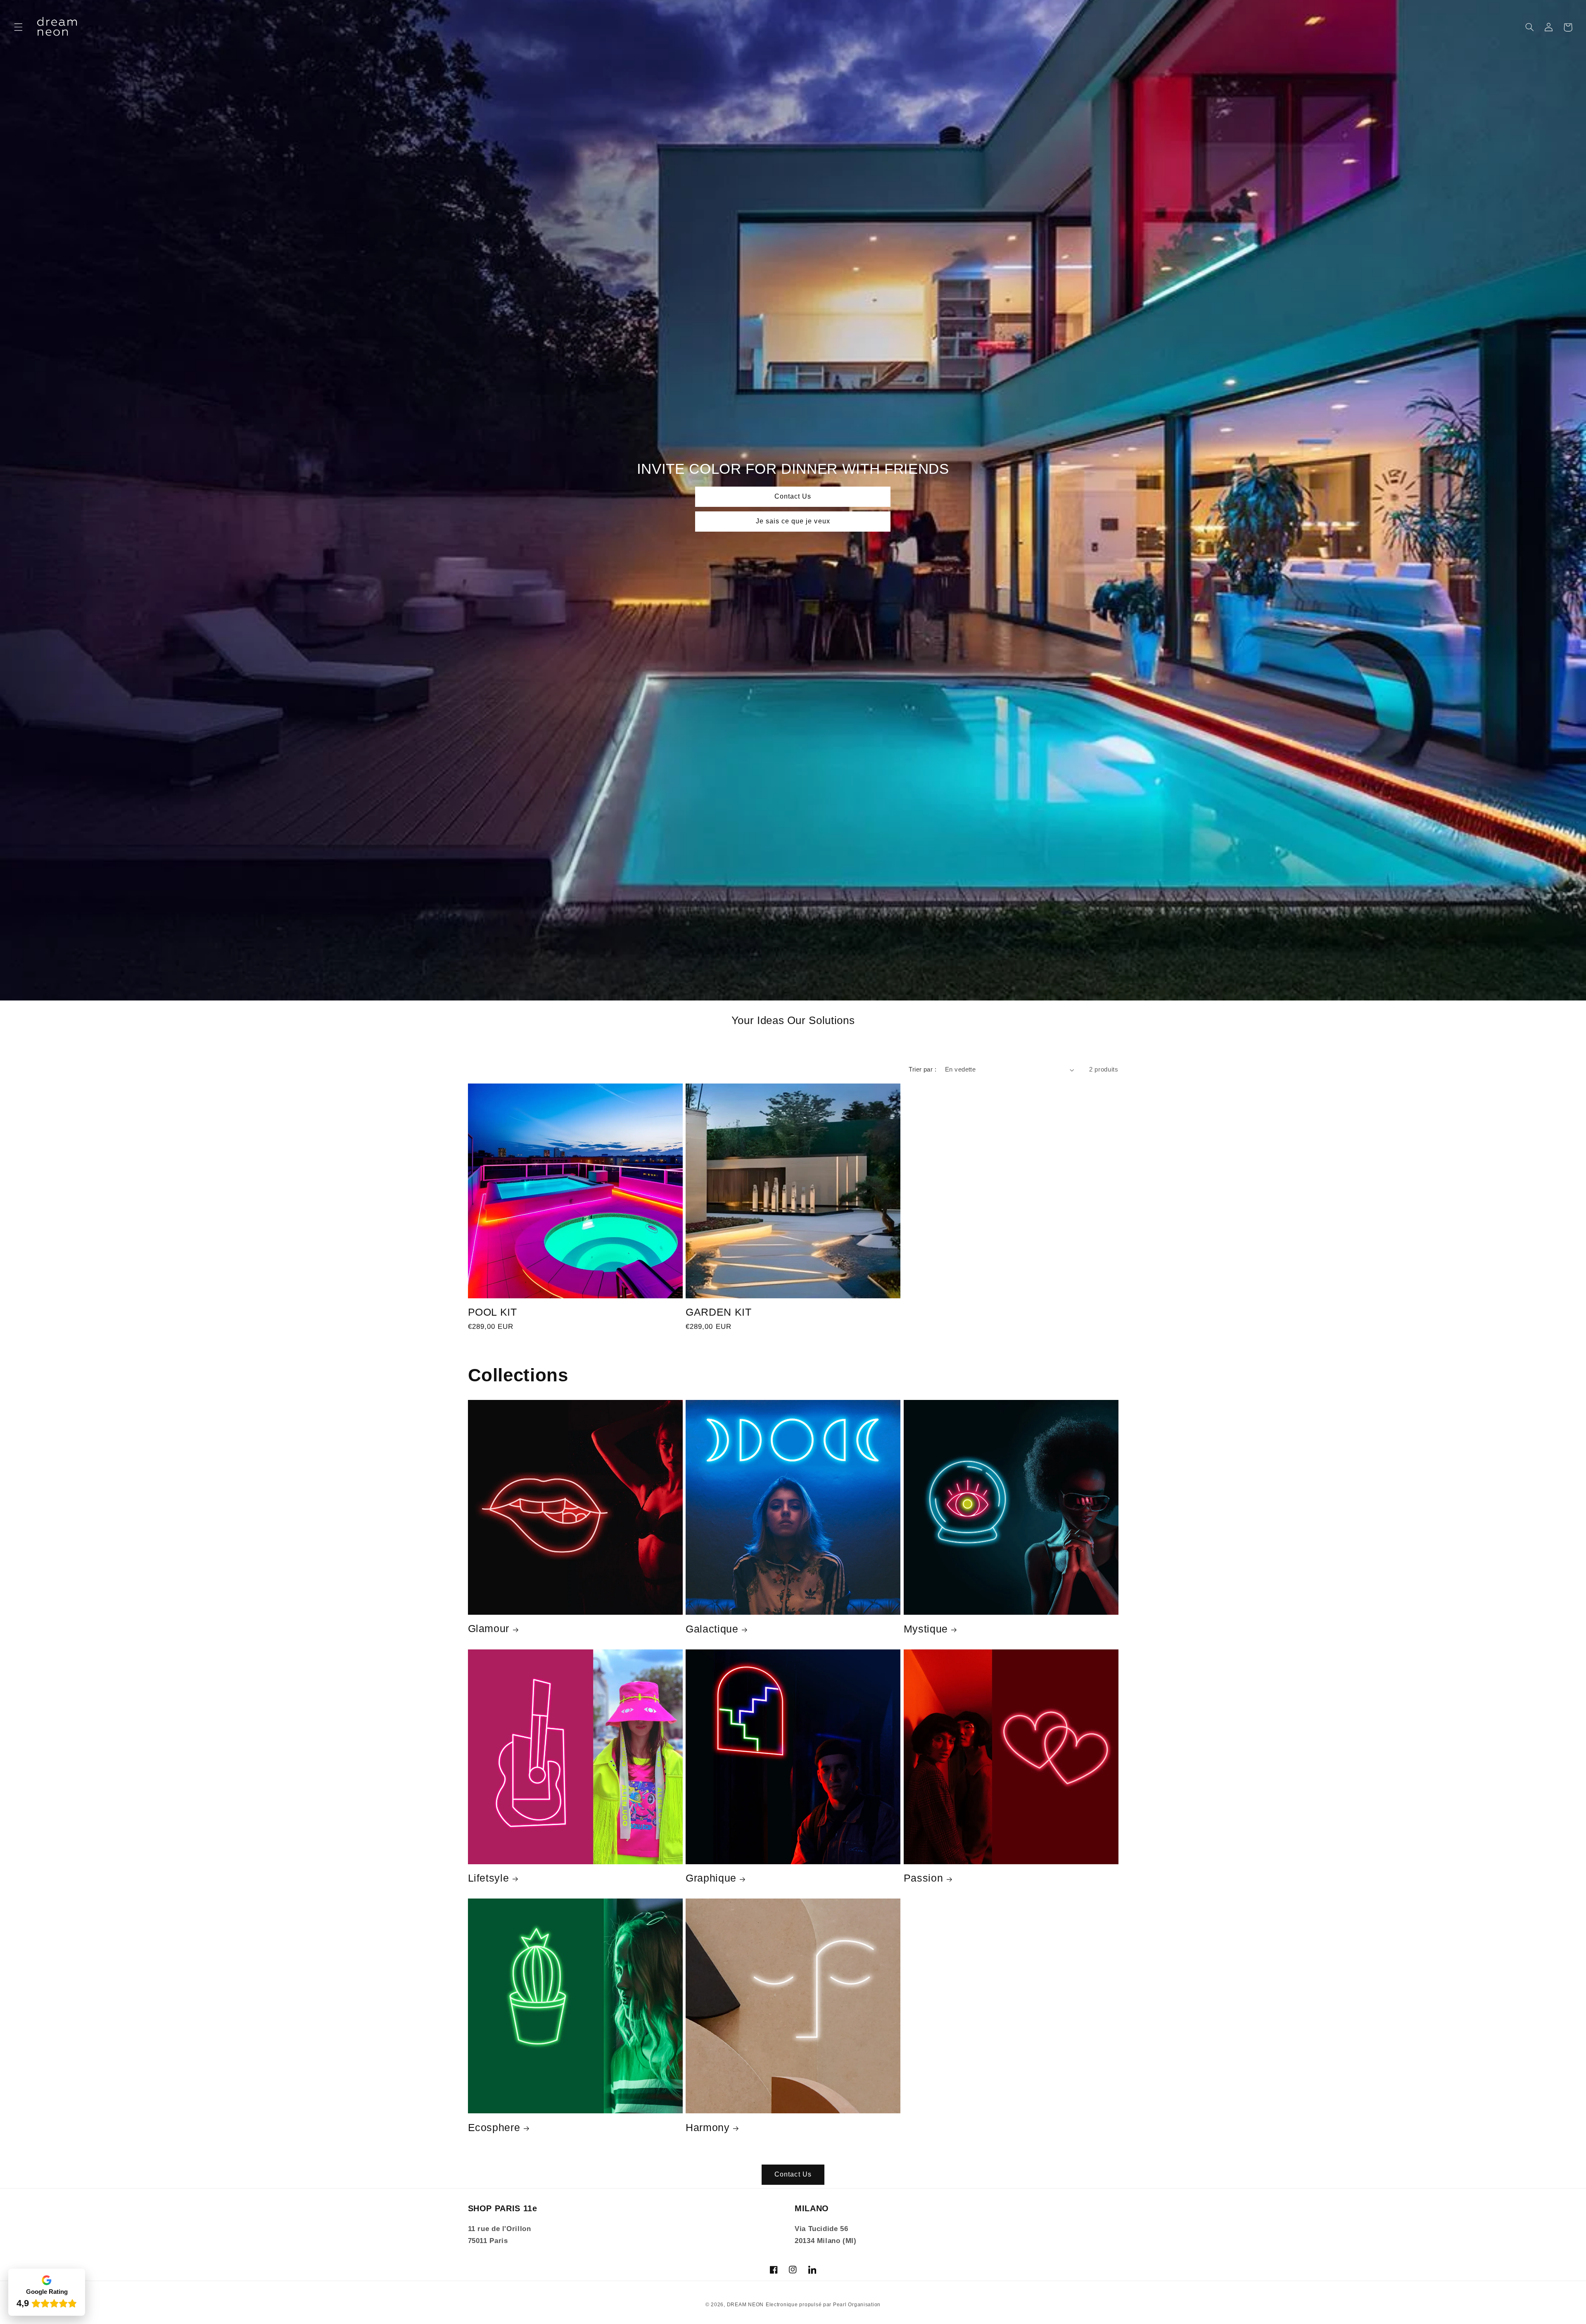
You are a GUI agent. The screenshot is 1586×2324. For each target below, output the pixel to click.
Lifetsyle (489, 1878)
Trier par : (922, 1069)
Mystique (926, 1629)
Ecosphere (494, 2127)
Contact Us (793, 497)
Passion (924, 1878)
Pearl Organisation (857, 2305)
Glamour (489, 1628)
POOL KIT (493, 1312)
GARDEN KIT (719, 1312)
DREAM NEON (745, 2305)
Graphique (711, 1878)
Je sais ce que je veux (793, 521)
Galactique (712, 1629)
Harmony (708, 2127)
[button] (18, 27)
